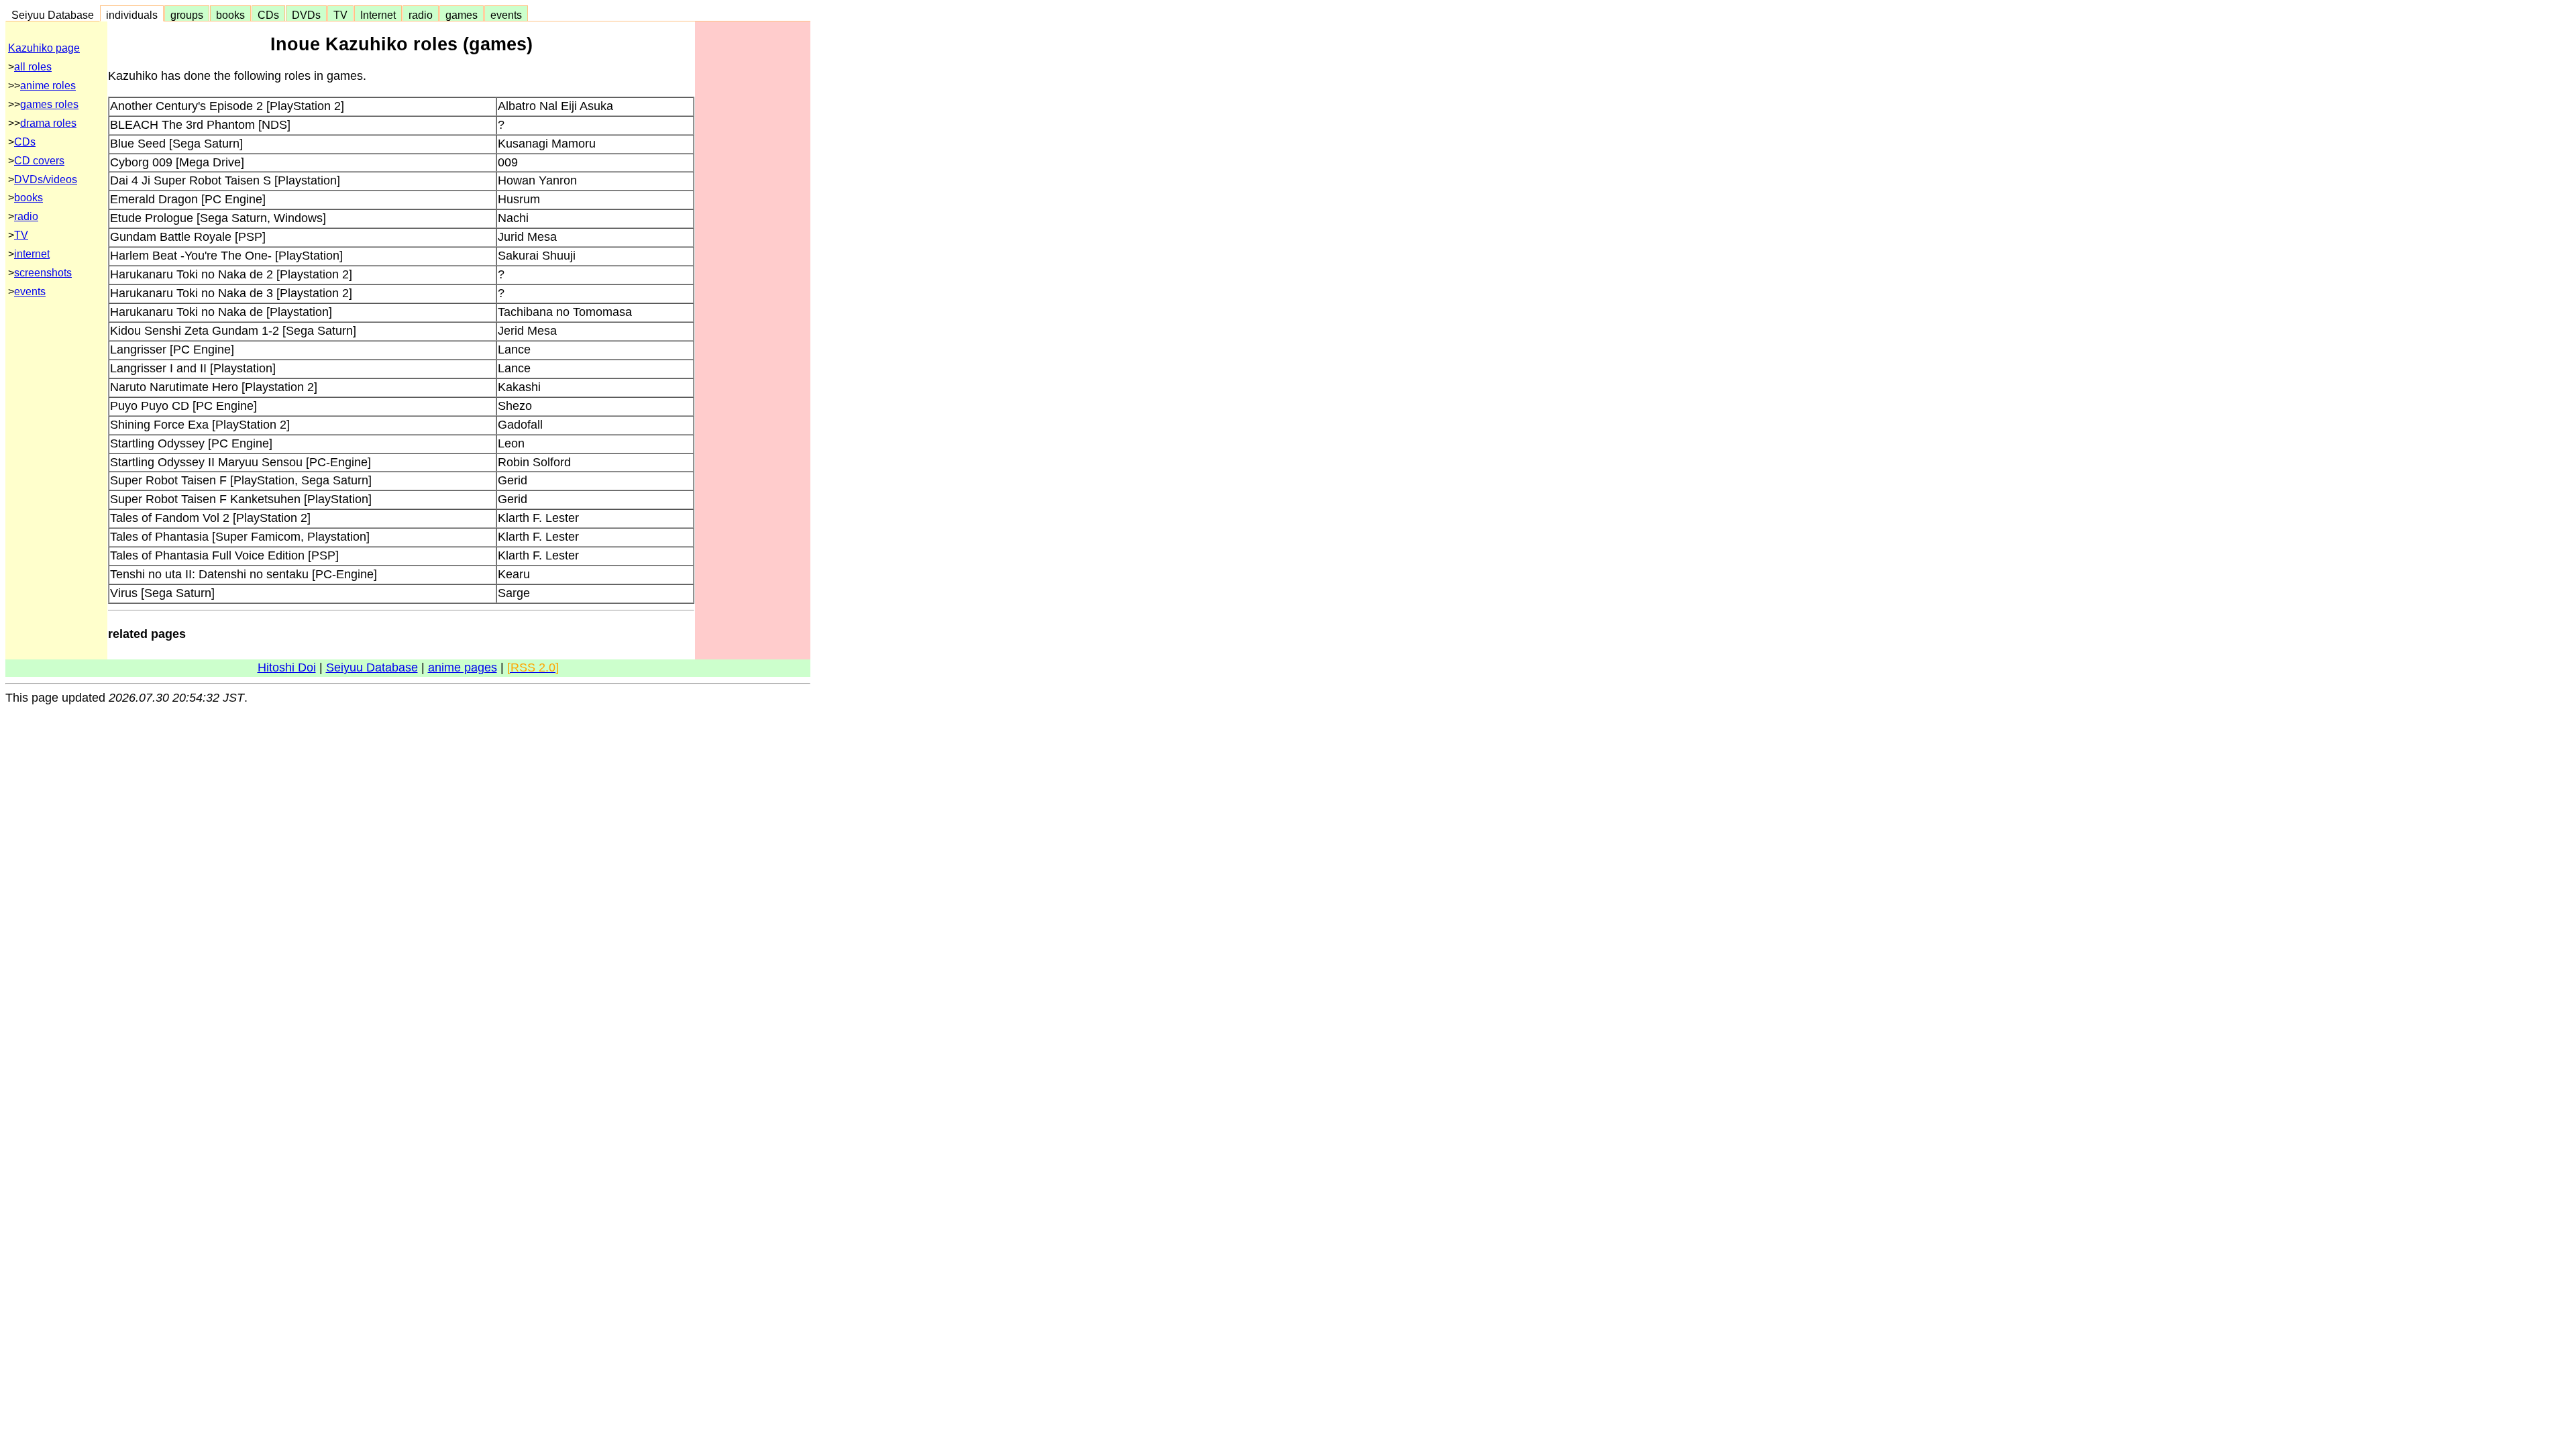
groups (187, 15)
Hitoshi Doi (287, 667)
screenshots (43, 273)
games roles (49, 104)
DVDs (306, 15)
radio (421, 15)
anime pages (463, 667)
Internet (378, 15)
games (462, 15)
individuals (132, 15)
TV (340, 15)
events (506, 15)
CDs (268, 15)
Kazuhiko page (44, 48)
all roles (33, 67)
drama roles (48, 123)
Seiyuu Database (53, 15)
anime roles (48, 86)
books (230, 15)
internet (32, 254)
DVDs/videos (46, 179)
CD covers (39, 161)
